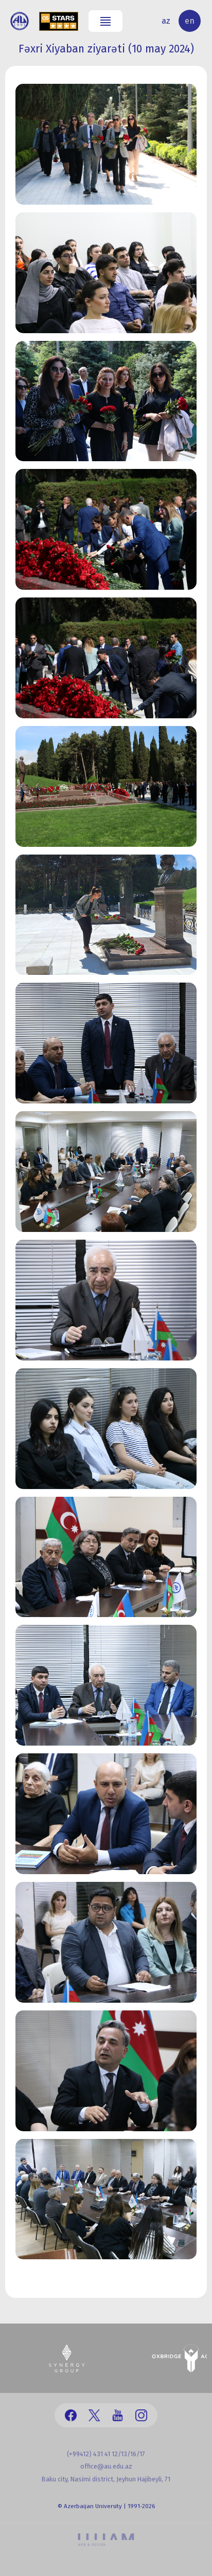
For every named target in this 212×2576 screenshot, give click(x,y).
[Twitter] (94, 2415)
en (190, 21)
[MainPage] (20, 21)
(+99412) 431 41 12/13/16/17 (106, 2454)
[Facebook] (71, 2415)
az (166, 21)
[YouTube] (118, 2415)
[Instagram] (141, 2415)
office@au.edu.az (106, 2466)
